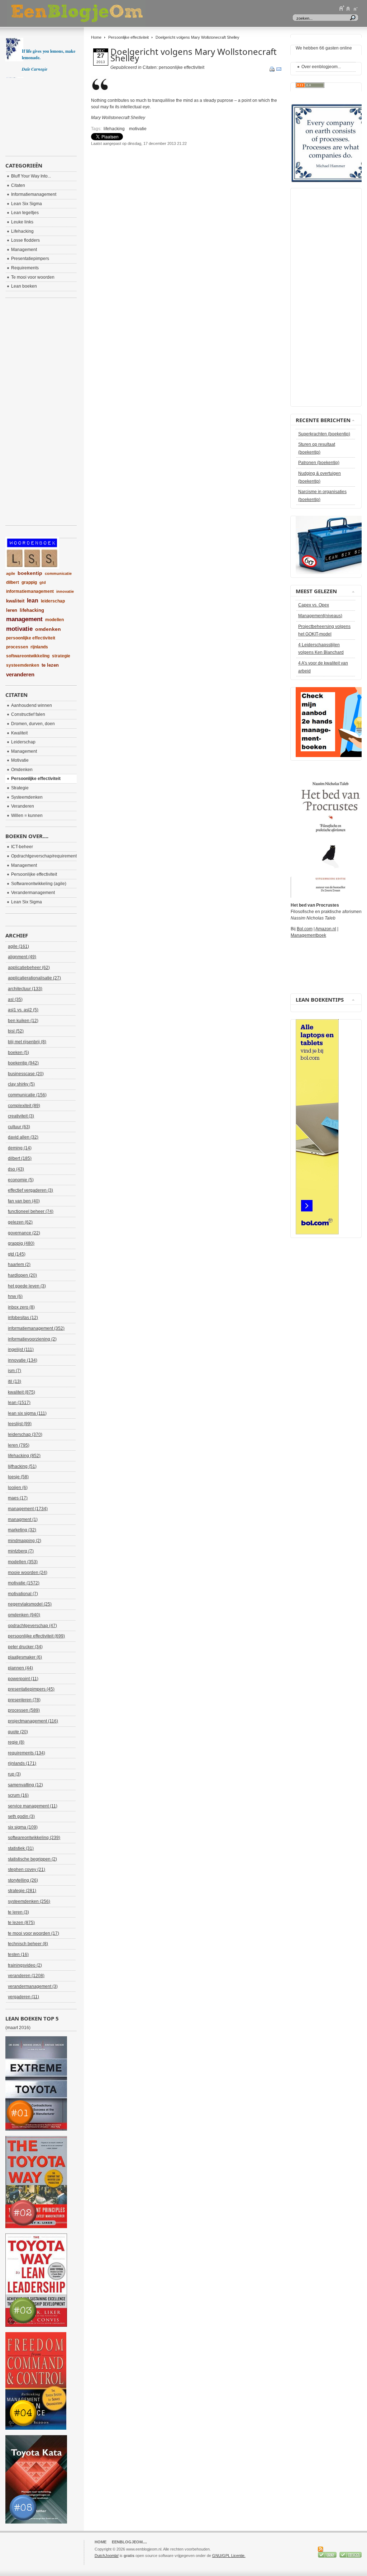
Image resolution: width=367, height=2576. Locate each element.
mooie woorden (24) (28, 1573)
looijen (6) (18, 1488)
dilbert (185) (20, 1158)
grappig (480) (21, 1243)
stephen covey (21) (27, 1870)
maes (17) (18, 1498)
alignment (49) (22, 957)
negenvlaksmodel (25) (30, 1604)
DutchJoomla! (107, 2556)
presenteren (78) (24, 1700)
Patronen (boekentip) (319, 463)
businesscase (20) (26, 1074)
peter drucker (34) (25, 1647)
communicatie (58, 573)
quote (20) (18, 1732)
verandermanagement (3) (33, 1986)
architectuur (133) (25, 989)
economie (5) (21, 1180)
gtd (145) (17, 1254)
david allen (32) (23, 1137)
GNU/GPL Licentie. (229, 2556)
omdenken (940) (24, 1615)
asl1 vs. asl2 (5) (23, 1010)
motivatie (138, 129)
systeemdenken (23, 665)
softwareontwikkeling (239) (34, 1838)
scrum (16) (18, 1795)
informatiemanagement (30, 591)
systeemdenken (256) (29, 1901)
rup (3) (14, 1774)
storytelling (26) (23, 1880)
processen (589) (24, 1710)
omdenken (48, 629)
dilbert (13, 582)
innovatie (65, 591)
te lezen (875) (21, 1923)
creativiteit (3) (21, 1116)
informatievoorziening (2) (32, 1339)
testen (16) (18, 1955)
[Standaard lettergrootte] (348, 8)
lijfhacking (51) (22, 1466)
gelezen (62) (20, 1222)
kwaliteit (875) (22, 1392)
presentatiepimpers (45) (31, 1689)
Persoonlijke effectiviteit (128, 37)
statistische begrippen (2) (32, 1859)
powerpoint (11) (23, 1679)
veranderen (20, 674)
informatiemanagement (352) (36, 1328)
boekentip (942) (23, 1063)
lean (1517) (19, 1403)
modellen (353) (23, 1562)
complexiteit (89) (24, 1106)
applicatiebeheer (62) (29, 968)
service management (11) (33, 1806)
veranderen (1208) (26, 1976)
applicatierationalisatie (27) (34, 978)
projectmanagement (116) (33, 1721)
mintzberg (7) (21, 1551)
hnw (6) (15, 1296)
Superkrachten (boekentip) (324, 434)
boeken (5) (18, 1053)
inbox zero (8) (21, 1307)
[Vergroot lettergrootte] (342, 8)
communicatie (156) (27, 1095)
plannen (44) (20, 1668)
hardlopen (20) (22, 1275)
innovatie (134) (23, 1360)
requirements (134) (27, 1753)
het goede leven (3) (27, 1286)
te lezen (50, 665)
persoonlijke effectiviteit (31, 638)
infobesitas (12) (23, 1318)
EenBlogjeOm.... (129, 2542)
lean (33, 601)
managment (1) (23, 1519)
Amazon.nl (326, 929)
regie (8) (16, 1742)
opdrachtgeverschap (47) (32, 1626)
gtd (43, 582)
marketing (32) (22, 1530)
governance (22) (24, 1233)
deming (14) (20, 1148)
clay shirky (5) (21, 1084)
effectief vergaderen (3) (30, 1190)
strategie (61, 656)
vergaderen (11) (23, 1997)
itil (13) (15, 1381)
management (24, 619)
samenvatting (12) (25, 1785)
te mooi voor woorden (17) (34, 1933)
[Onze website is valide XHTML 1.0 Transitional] (351, 2556)
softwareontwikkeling (28, 656)
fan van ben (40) (24, 1201)
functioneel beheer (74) (31, 1211)
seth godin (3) (21, 1816)
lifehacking (114, 129)
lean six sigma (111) (27, 1413)
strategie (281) (22, 1891)
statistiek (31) (21, 1848)
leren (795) (19, 1445)
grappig (29, 582)
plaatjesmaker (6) (25, 1657)
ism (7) (15, 1371)
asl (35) (15, 999)
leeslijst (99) (20, 1424)
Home (96, 37)
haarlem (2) (19, 1265)
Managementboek (308, 935)
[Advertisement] (175, 165)
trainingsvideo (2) (25, 1965)
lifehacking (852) (24, 1456)
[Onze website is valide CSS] (328, 2556)
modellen (54, 620)
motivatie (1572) (24, 1583)
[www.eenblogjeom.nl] (115, 13)
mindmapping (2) (25, 1541)
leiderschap (53, 601)
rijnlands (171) (22, 1763)
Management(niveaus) (320, 616)
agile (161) (18, 946)
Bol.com (305, 929)
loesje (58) (18, 1477)
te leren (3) (18, 1912)
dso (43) (16, 1169)
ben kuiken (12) (23, 1021)
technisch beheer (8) (28, 1944)
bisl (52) (16, 1031)
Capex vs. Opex (314, 605)
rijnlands (39, 647)
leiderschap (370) (25, 1434)
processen (17, 647)
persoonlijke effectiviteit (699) (36, 1636)
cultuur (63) (19, 1127)
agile (11, 573)
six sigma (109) (23, 1827)
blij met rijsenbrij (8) (27, 1042)
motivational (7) (23, 1594)
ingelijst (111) (21, 1350)
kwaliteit (15, 601)
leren (12, 610)
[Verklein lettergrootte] (355, 8)
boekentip (30, 573)
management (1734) (28, 1509)
